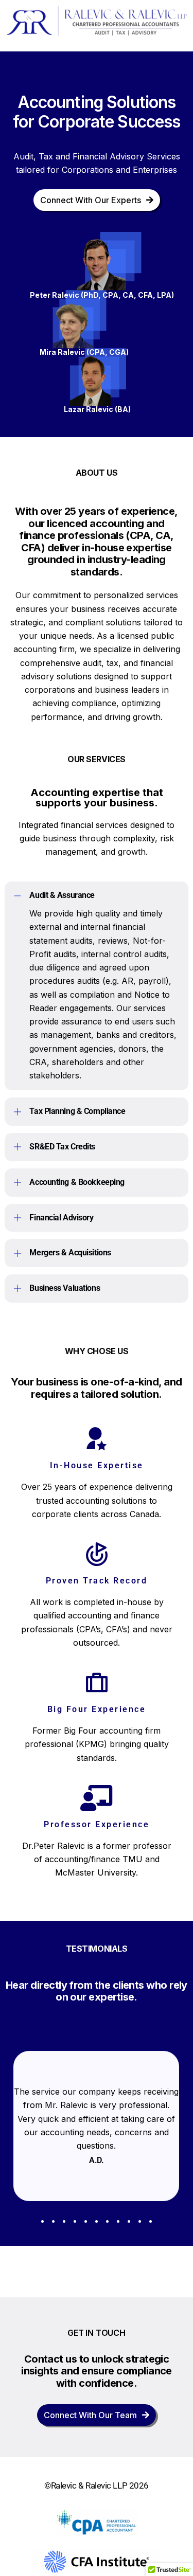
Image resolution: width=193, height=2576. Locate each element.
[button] (96, 986)
